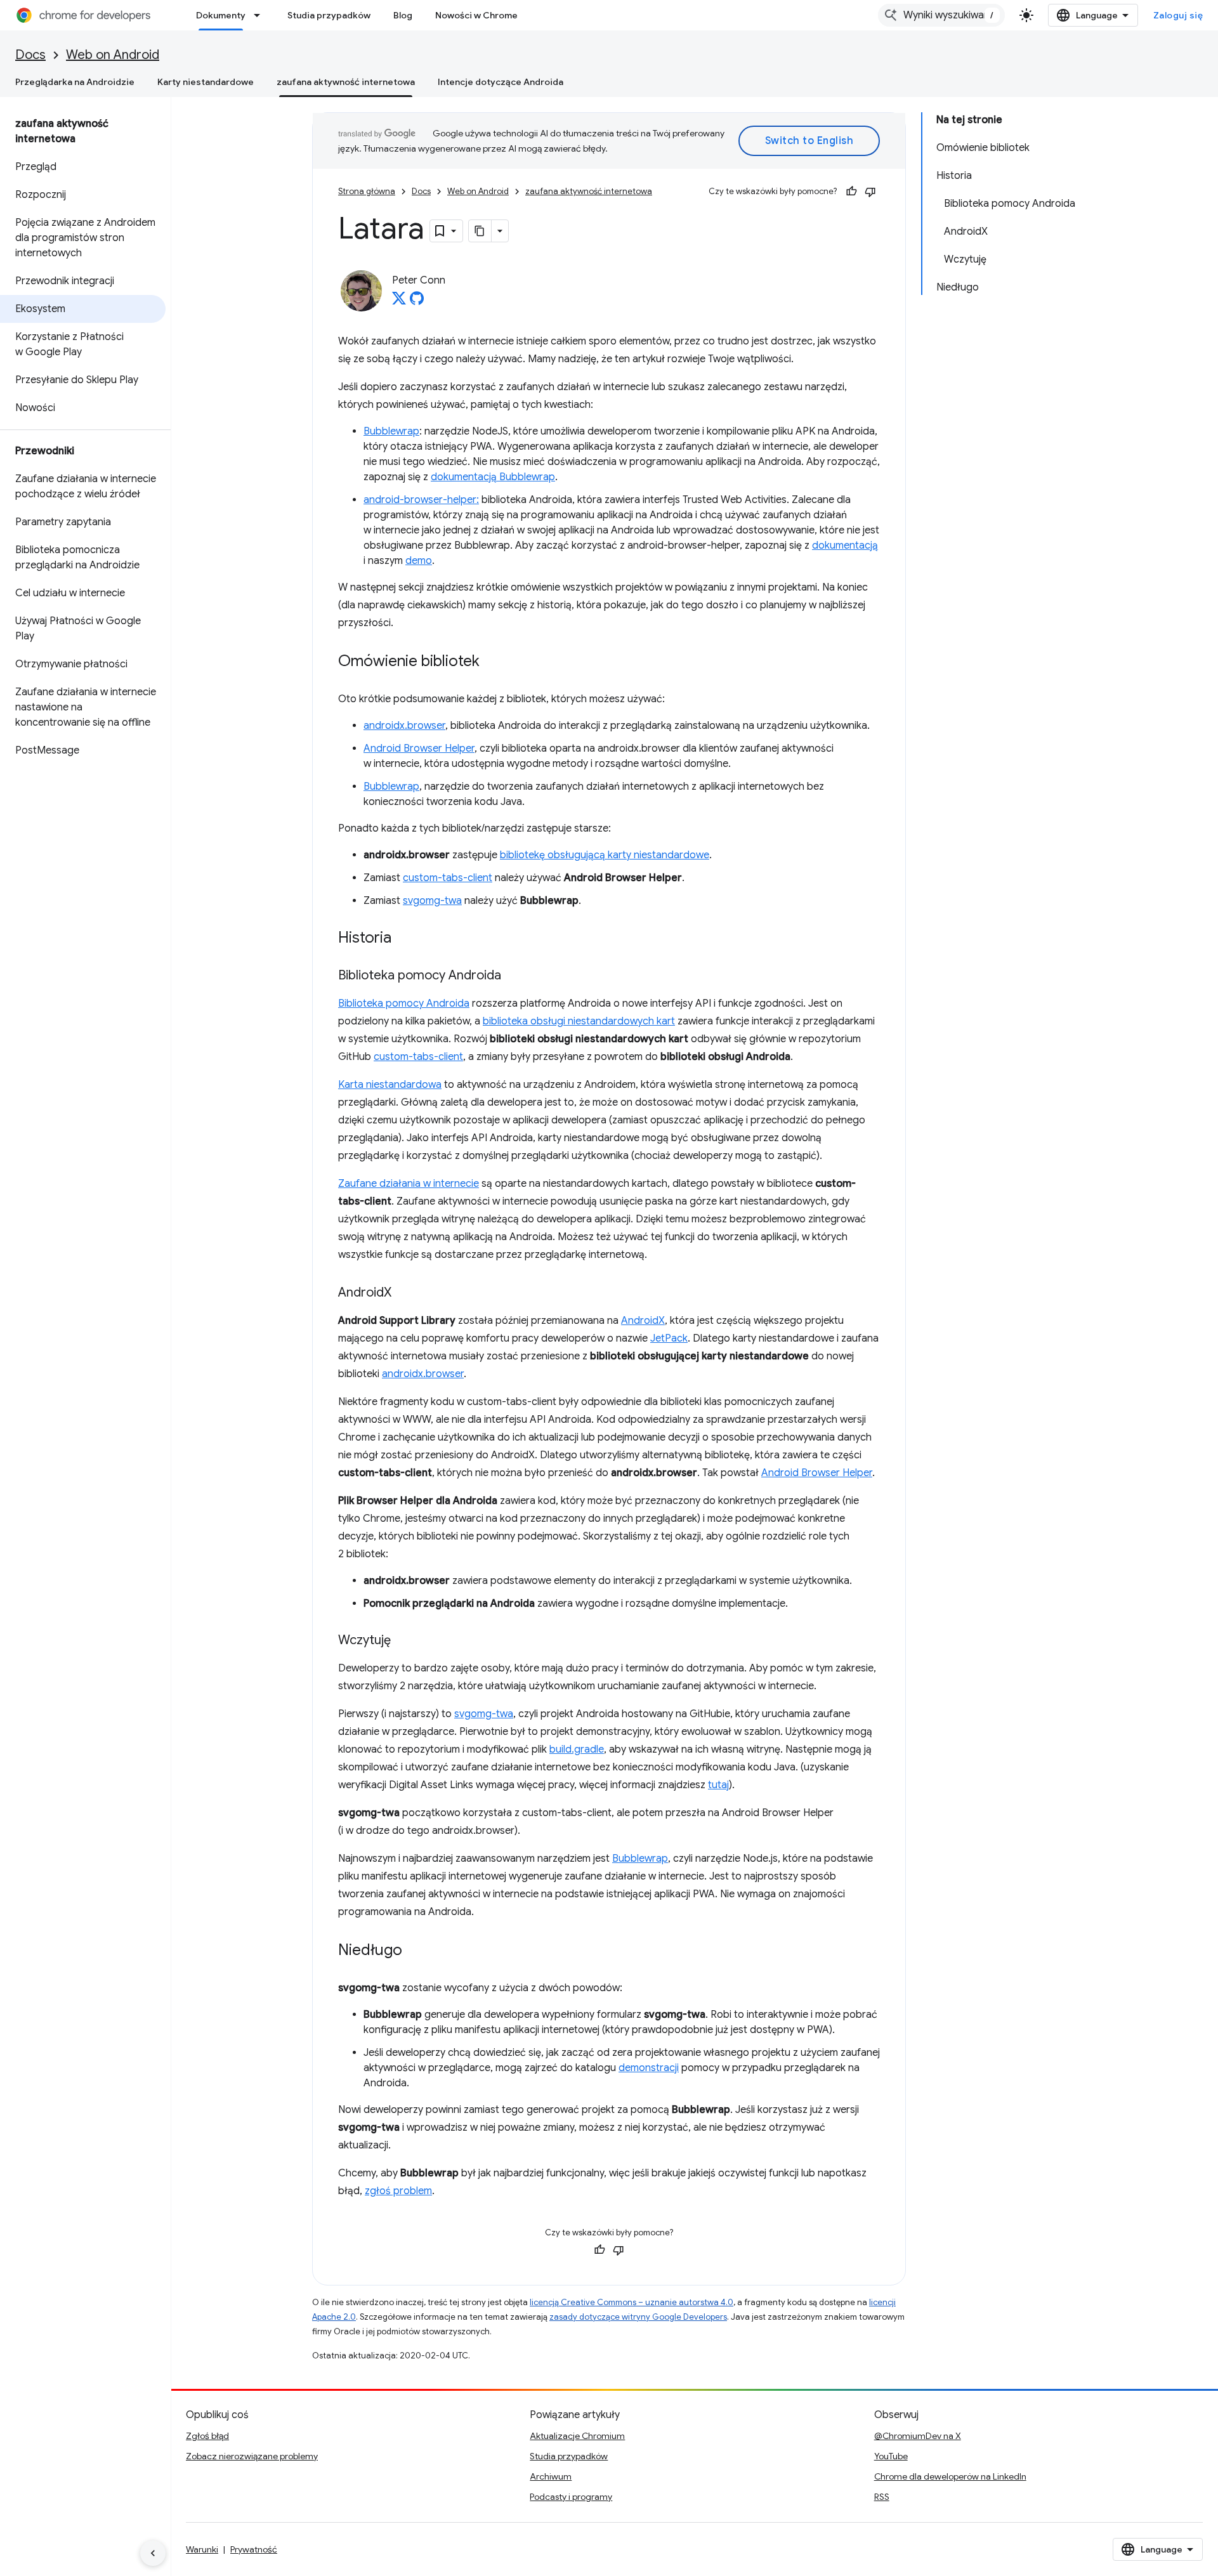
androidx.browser (404, 726)
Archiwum (551, 2476)
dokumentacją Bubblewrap (493, 477)
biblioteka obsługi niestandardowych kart (579, 1021)
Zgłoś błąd (207, 2436)
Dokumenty (221, 15)
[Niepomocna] (870, 192)
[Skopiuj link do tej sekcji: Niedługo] (415, 1951)
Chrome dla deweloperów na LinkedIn (950, 2476)
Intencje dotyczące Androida (501, 82)
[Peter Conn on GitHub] (417, 302)
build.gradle (577, 1749)
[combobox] (941, 15)
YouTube (891, 2456)
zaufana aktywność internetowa (346, 82)
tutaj (718, 1785)
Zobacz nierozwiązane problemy (252, 2456)
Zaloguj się (1178, 15)
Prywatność (254, 2549)
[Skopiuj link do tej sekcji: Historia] (404, 939)
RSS (882, 2497)
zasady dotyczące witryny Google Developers (638, 2317)
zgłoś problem (398, 2191)
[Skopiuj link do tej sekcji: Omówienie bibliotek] (492, 662)
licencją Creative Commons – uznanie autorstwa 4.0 (632, 2302)
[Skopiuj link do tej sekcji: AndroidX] (404, 1293)
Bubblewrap (391, 431)
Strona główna (367, 191)
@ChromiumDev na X (918, 2436)
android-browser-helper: (421, 500)
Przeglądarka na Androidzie (75, 82)
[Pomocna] (851, 192)
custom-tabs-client (448, 878)
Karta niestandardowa (390, 1085)
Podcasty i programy (571, 2497)
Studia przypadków (329, 15)
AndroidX (643, 1321)
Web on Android (113, 55)
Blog (403, 15)
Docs (30, 55)
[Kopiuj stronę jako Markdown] (480, 231)
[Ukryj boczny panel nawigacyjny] (153, 2553)
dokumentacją (845, 546)
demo (419, 561)
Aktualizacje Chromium (577, 2436)
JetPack (669, 1338)
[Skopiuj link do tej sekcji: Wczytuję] (403, 1641)
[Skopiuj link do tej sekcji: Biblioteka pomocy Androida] (514, 976)
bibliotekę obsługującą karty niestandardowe (605, 855)
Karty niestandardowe (206, 82)
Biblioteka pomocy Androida (404, 1004)
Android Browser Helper (419, 749)
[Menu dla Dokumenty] (261, 15)
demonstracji (649, 2068)
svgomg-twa (432, 901)
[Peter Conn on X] (399, 302)
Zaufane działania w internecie (409, 1184)
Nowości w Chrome (476, 15)
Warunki (202, 2549)
